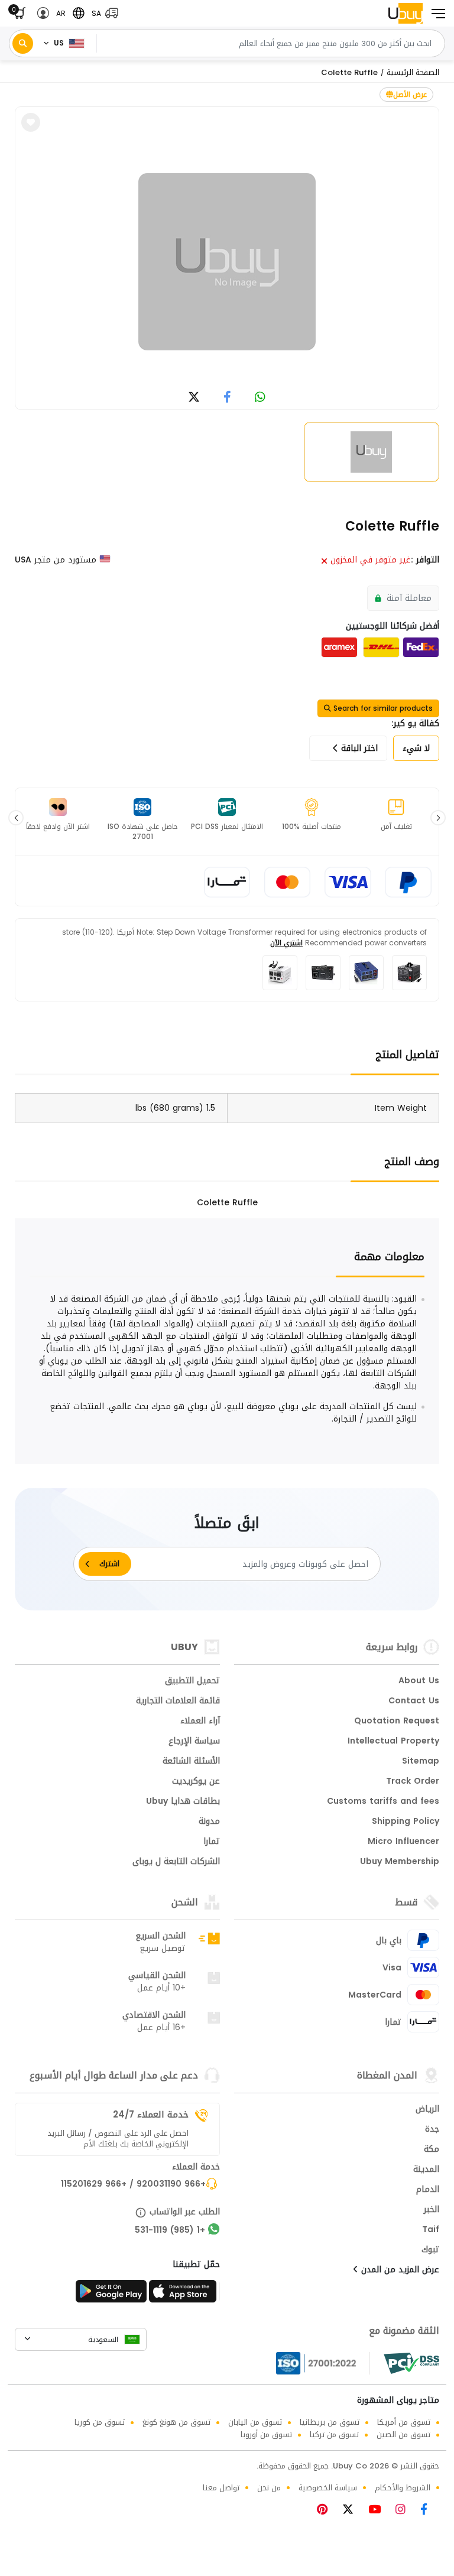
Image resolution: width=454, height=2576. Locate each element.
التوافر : (425, 560)
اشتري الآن (286, 943)
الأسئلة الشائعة (191, 1762)
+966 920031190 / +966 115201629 (133, 2185)
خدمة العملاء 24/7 (151, 2115)
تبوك (430, 2250)
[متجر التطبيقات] (184, 2295)
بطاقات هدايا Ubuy (183, 1802)
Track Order (413, 1782)
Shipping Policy (406, 1822)
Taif (431, 2230)
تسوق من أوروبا (266, 2434)
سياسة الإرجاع (194, 1742)
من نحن (269, 2488)
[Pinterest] (328, 2511)
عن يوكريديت (196, 1782)
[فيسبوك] (428, 2511)
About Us (419, 1681)
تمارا (212, 1842)
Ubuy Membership (400, 1862)
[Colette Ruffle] (227, 262)
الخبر (432, 2210)
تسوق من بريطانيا (330, 2422)
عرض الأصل (410, 95)
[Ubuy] (406, 13)
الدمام (428, 2190)
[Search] (23, 43)
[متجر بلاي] (111, 2295)
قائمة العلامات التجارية (178, 1702)
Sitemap (421, 1762)
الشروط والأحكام (403, 2488)
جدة (432, 2130)
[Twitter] (352, 2511)
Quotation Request (397, 1722)
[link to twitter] (194, 398)
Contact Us (414, 1702)
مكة (432, 2150)
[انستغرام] (405, 2511)
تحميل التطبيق (192, 1681)
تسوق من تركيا (334, 2434)
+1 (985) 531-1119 (170, 2231)
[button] (102, 13)
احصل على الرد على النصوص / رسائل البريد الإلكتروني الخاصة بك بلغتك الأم (118, 2139)
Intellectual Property (393, 1742)
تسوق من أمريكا (404, 2422)
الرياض (427, 2110)
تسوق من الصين (403, 2434)
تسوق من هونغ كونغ (176, 2422)
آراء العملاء (200, 1722)
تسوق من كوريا (100, 2422)
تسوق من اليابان (255, 2422)
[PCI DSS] (411, 2363)
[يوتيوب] (379, 2511)
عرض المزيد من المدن (399, 2271)
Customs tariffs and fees (383, 1802)
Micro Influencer (403, 1842)
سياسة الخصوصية (328, 2488)
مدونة (209, 1822)
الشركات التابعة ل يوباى (176, 1862)
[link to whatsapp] (260, 398)
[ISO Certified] (323, 2363)
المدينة (426, 2170)
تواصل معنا (221, 2488)
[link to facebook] (227, 398)
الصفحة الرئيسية (413, 72)
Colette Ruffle (349, 72)
